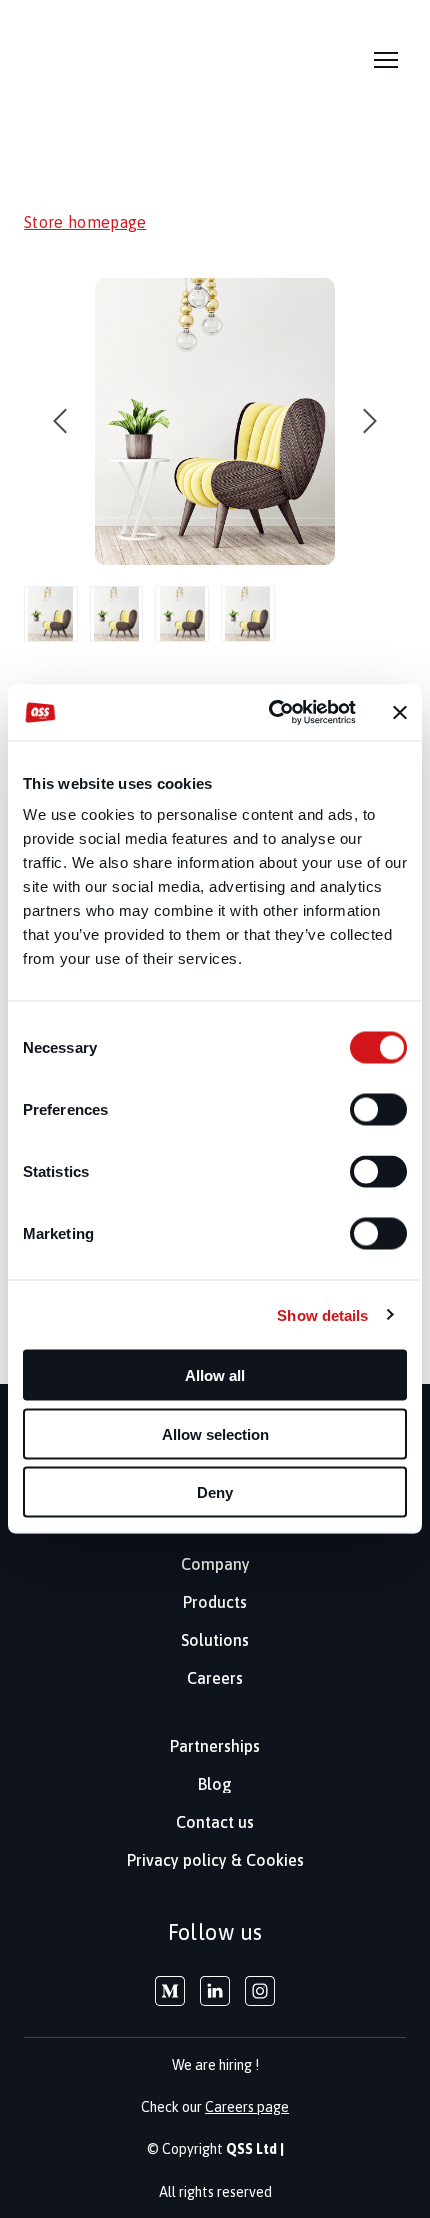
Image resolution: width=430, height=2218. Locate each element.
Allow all (215, 1375)
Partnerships (215, 1746)
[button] (170, 1991)
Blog (215, 1784)
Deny (215, 1492)
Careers (215, 1678)
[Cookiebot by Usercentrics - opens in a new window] (270, 713)
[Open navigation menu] (386, 60)
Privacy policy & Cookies (215, 1860)
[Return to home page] (69, 60)
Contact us (215, 1822)
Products (215, 1602)
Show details (322, 1314)
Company (215, 1564)
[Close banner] (400, 712)
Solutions (215, 1640)
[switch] (378, 1110)
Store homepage (85, 222)
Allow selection (215, 1433)
